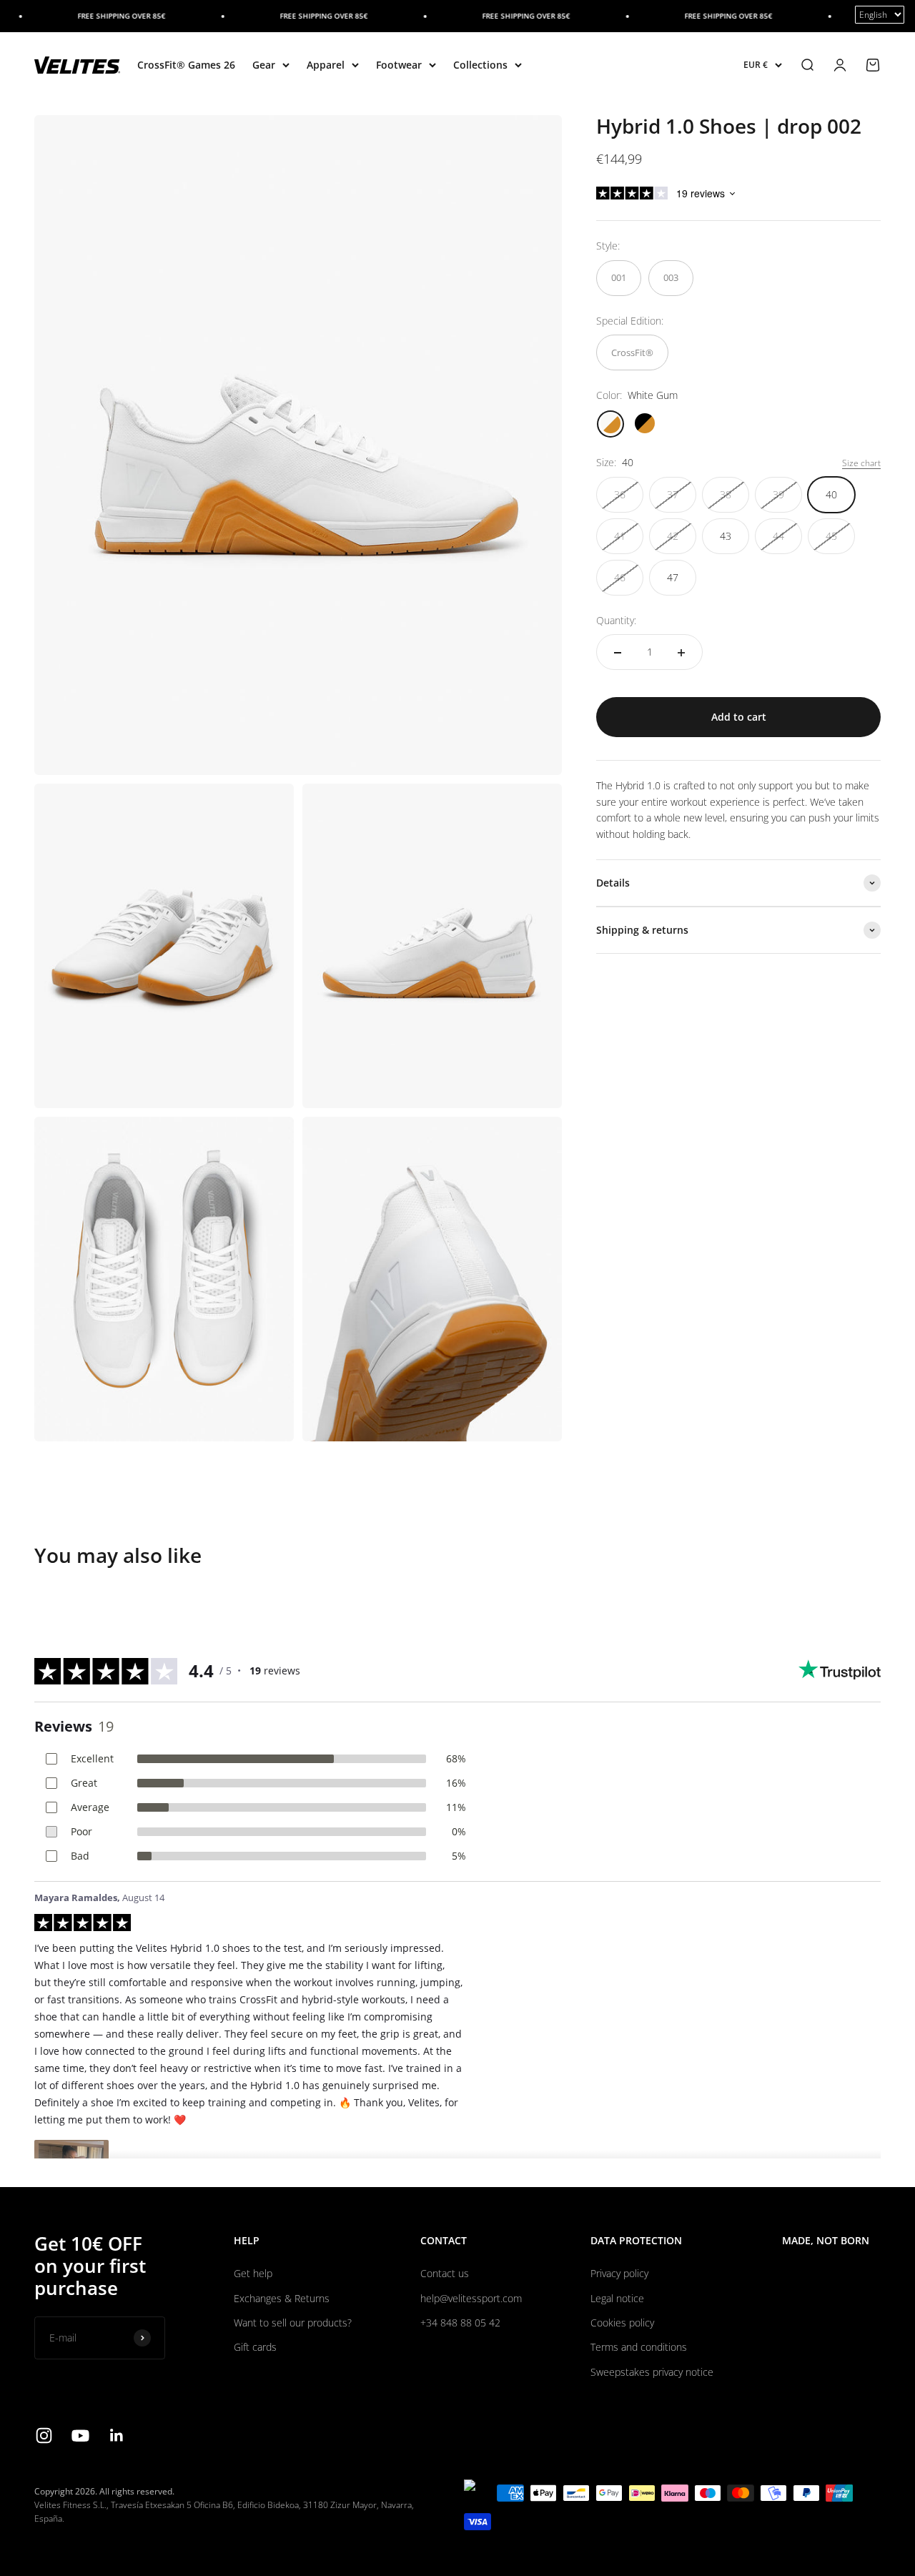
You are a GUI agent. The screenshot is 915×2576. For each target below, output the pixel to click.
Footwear (399, 65)
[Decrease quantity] (618, 653)
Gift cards (255, 2347)
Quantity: (616, 620)
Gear (264, 65)
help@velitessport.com (471, 2298)
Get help (253, 2273)
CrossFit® (632, 352)
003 (671, 278)
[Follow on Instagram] (44, 2436)
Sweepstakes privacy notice (652, 2372)
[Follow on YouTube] (80, 2436)
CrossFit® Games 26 (186, 65)
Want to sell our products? (293, 2323)
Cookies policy (622, 2323)
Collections (480, 65)
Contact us (445, 2273)
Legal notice (617, 2298)
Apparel (326, 65)
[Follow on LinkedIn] (117, 2436)
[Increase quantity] (681, 653)
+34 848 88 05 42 (460, 2323)
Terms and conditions (639, 2347)
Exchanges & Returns (282, 2298)
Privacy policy (619, 2273)
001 (619, 278)
